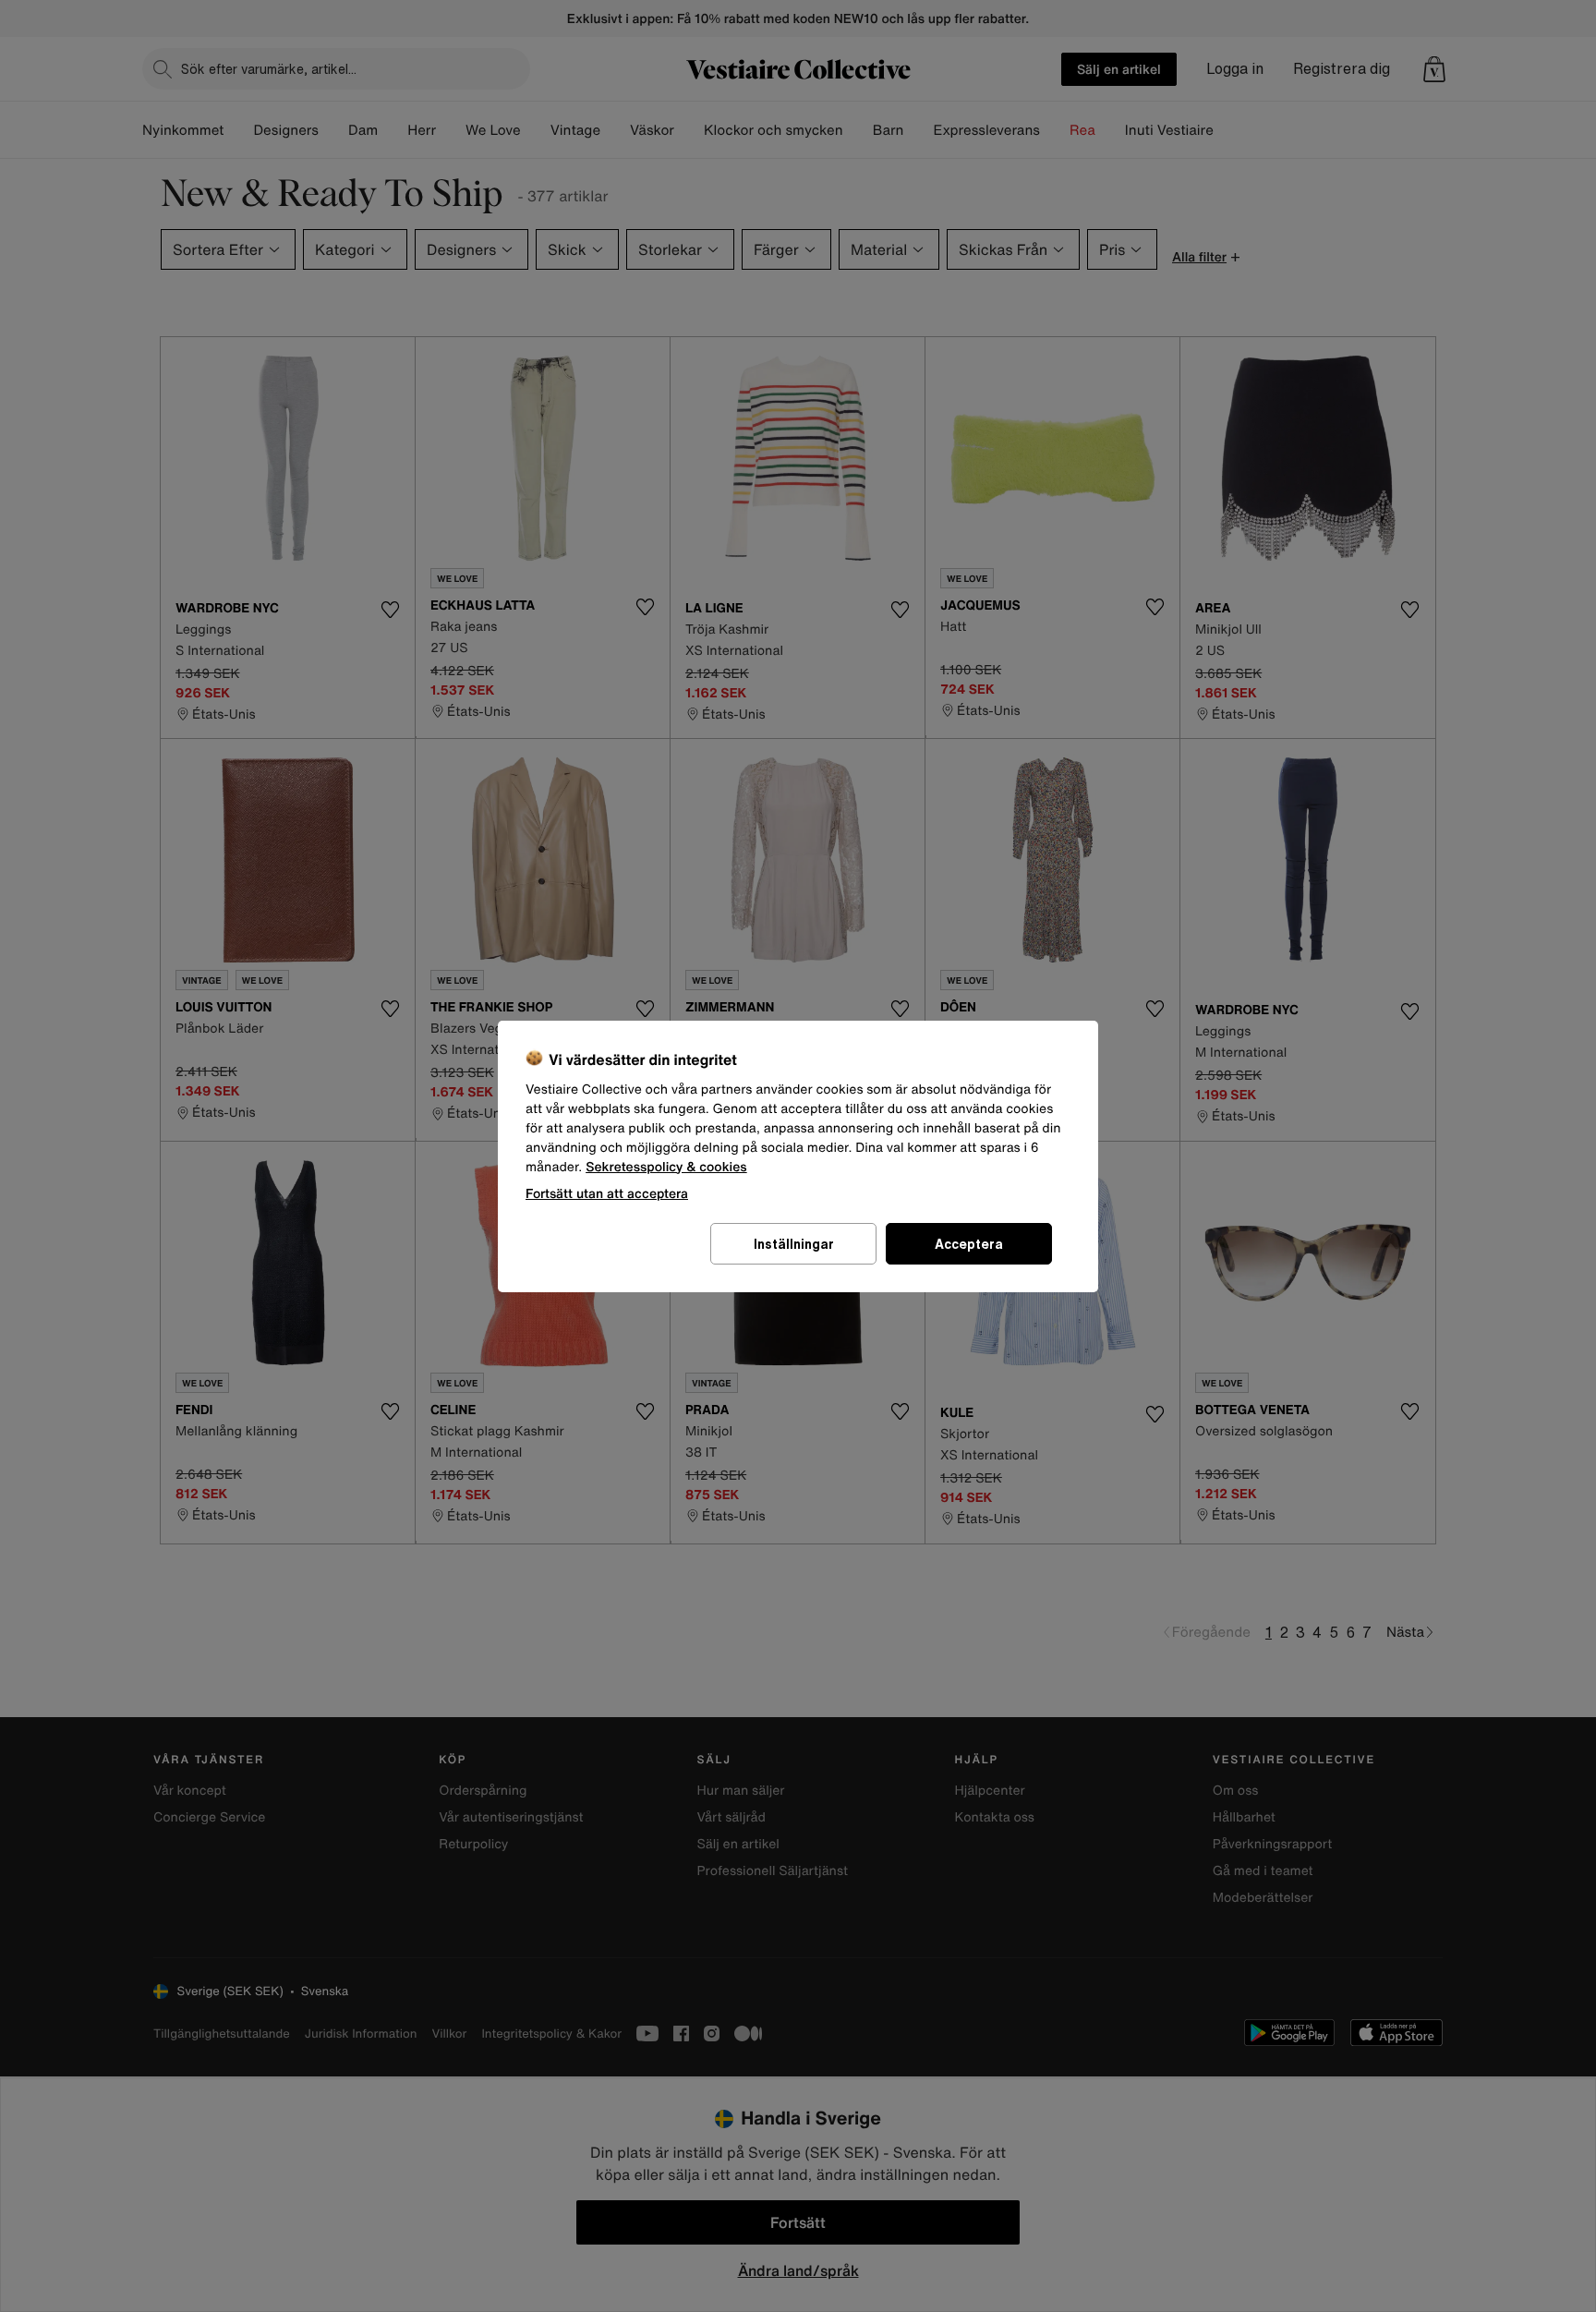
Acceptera (969, 1244)
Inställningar (794, 1244)
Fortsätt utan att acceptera (607, 1193)
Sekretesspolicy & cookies (666, 1167)
